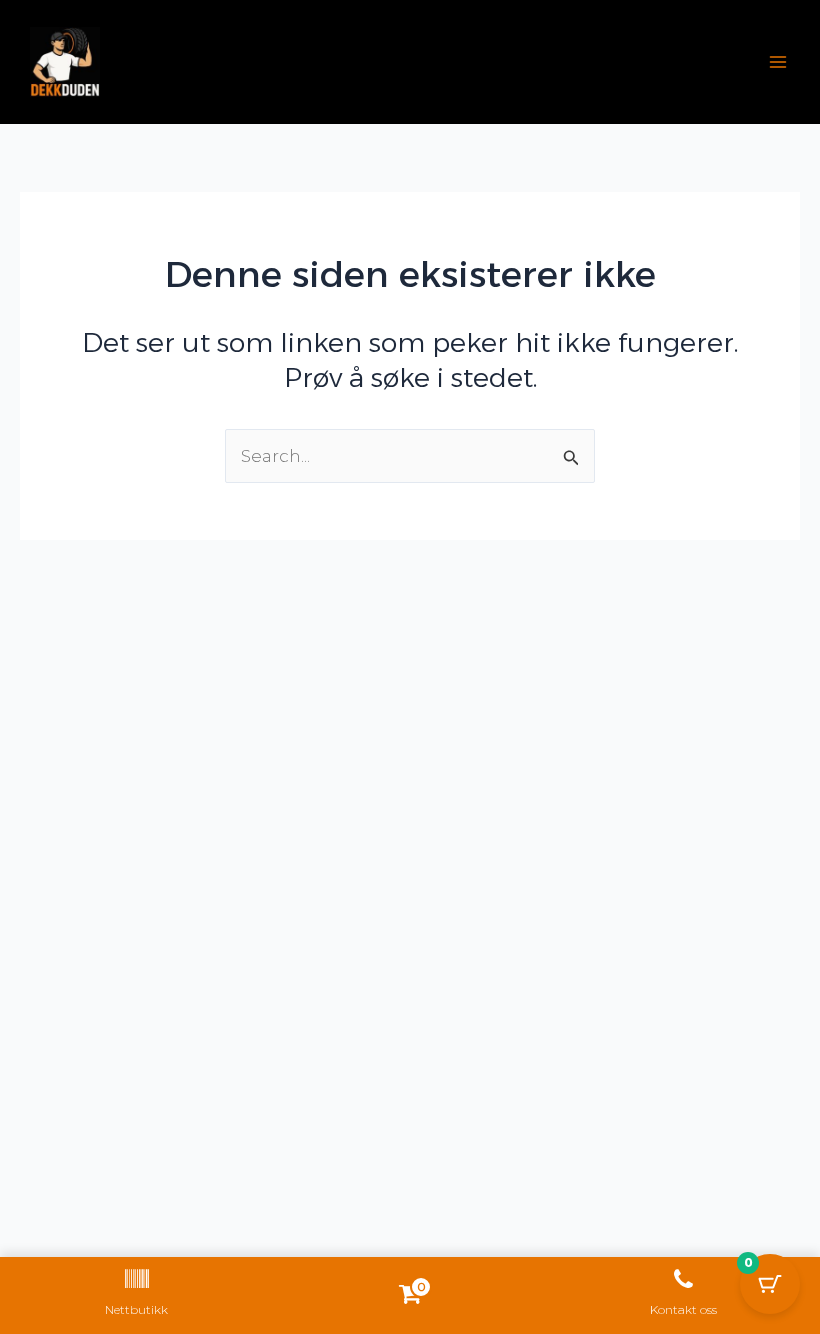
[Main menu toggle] (778, 62)
